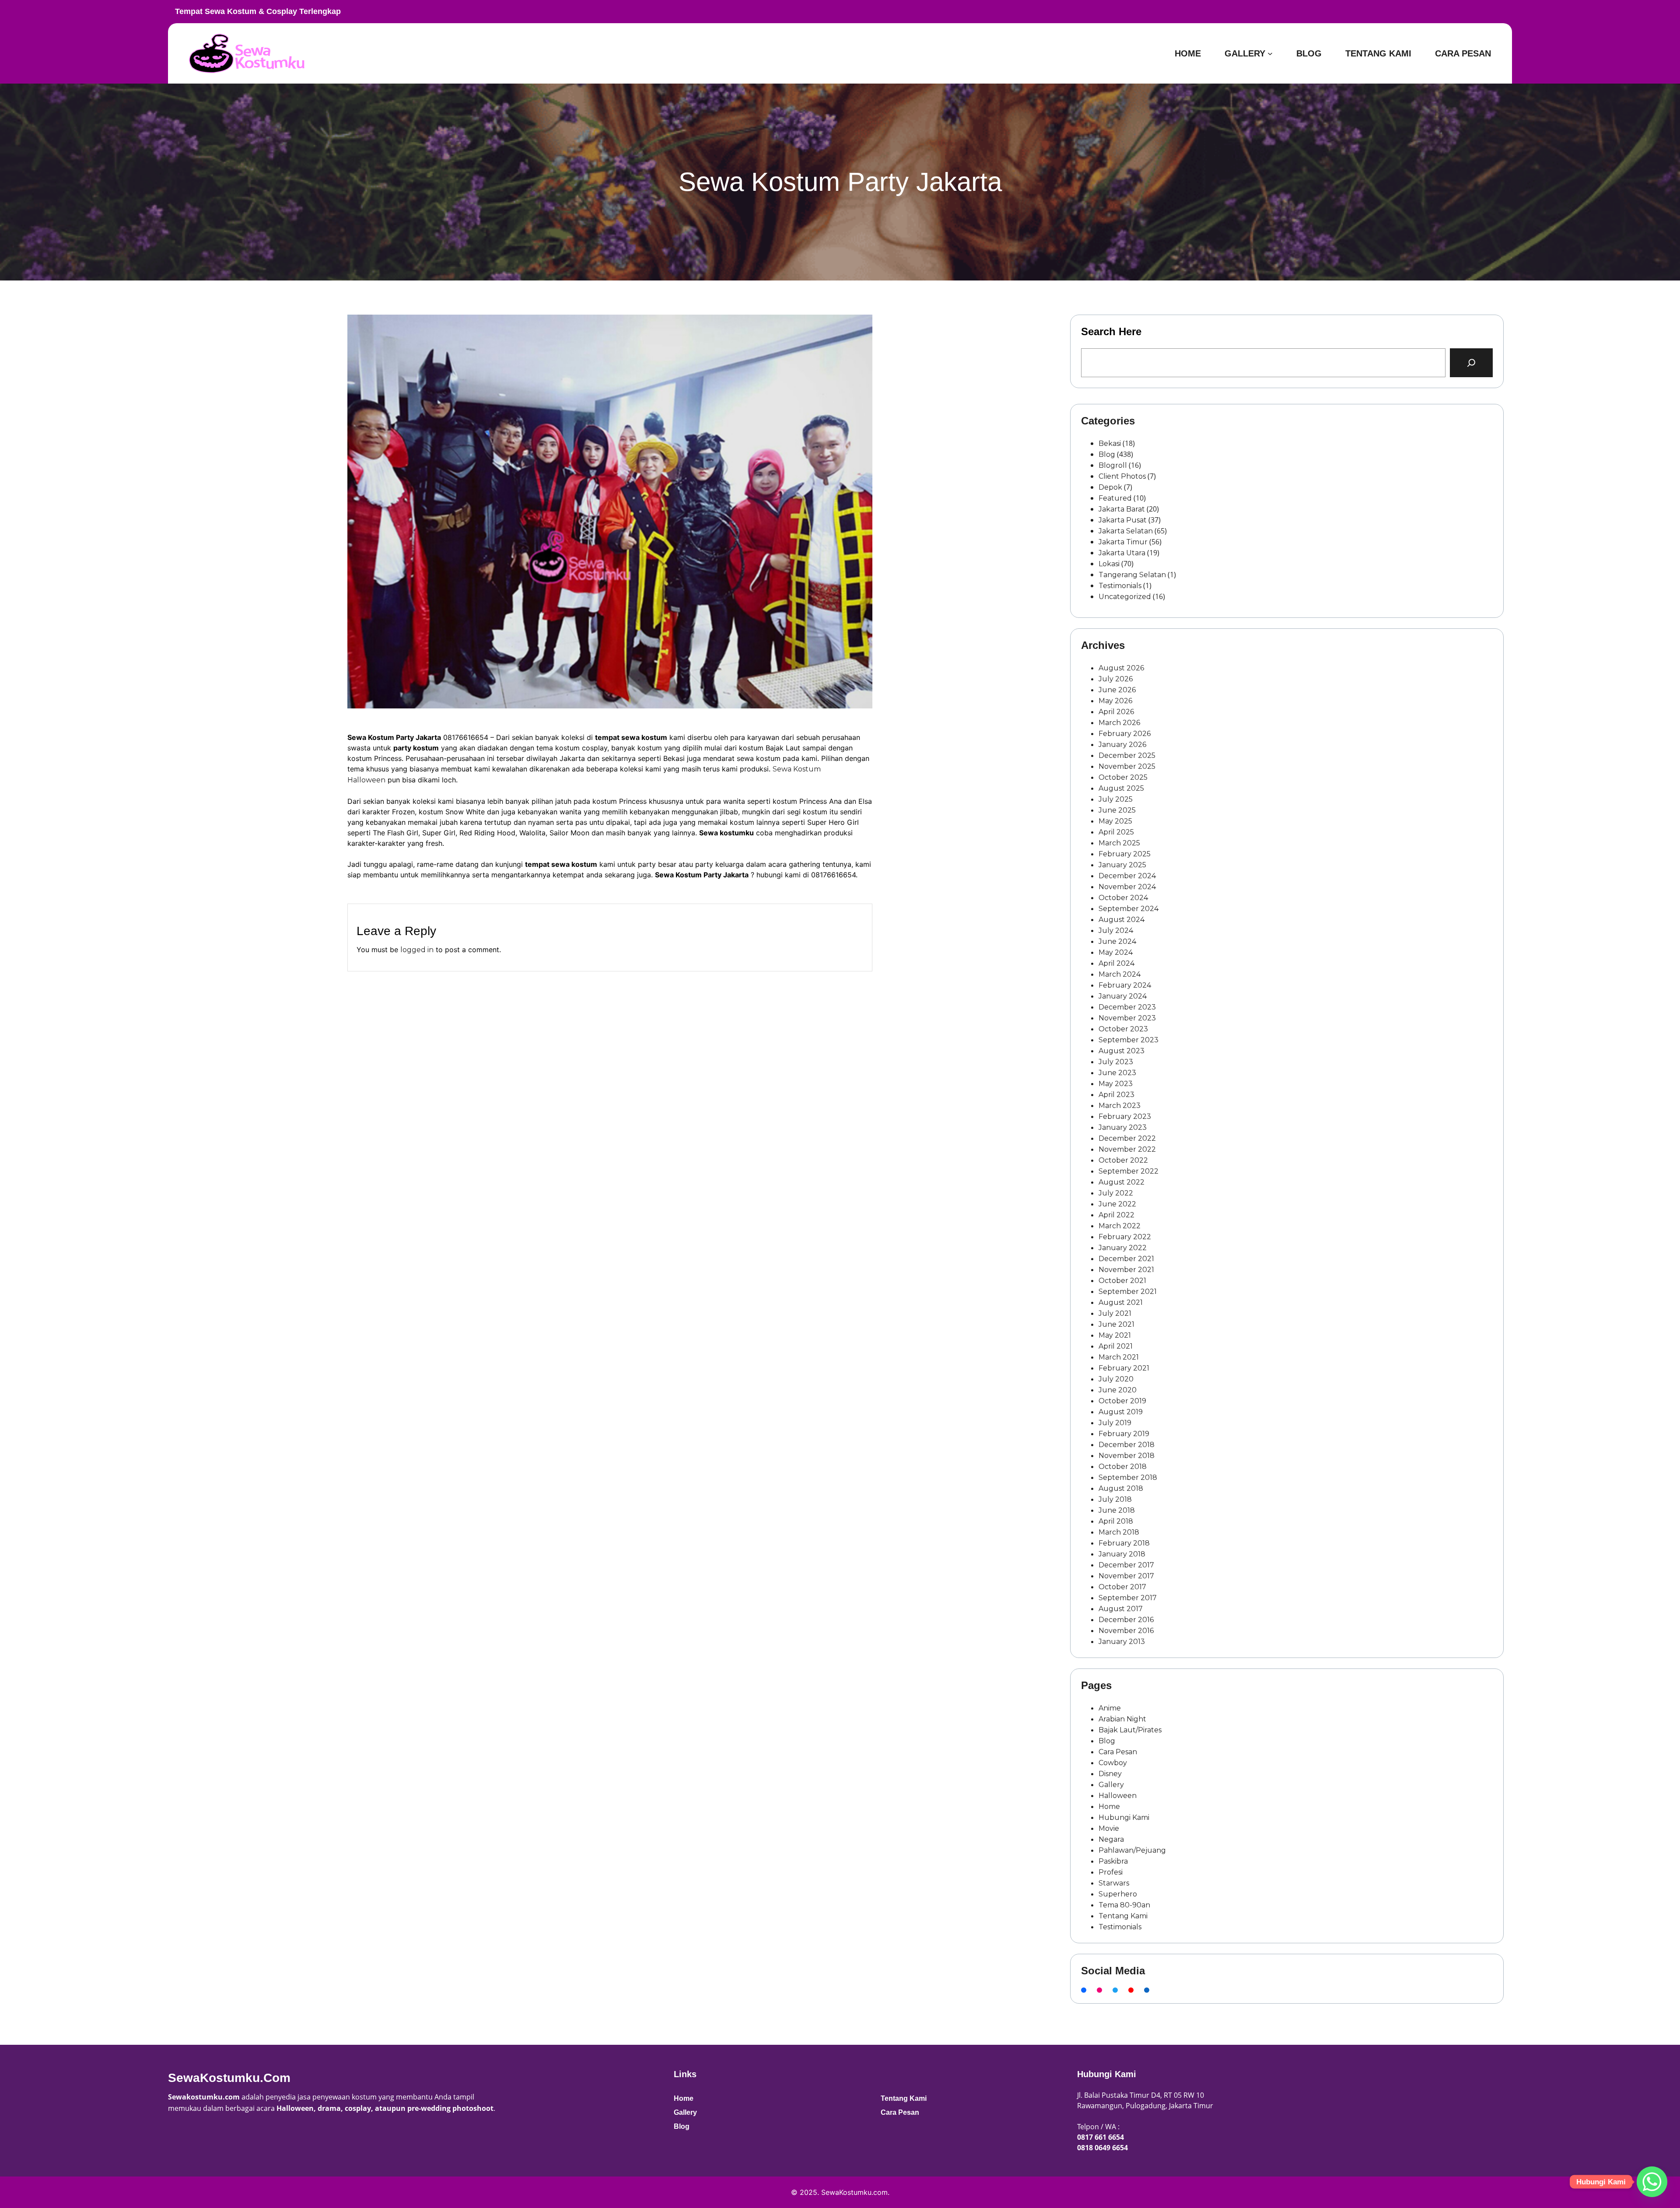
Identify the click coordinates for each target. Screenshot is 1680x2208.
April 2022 (1116, 1215)
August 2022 (1122, 1182)
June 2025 (1117, 810)
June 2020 (1118, 1390)
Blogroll (1113, 465)
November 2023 (1127, 1018)
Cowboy (1113, 1763)
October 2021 (1122, 1281)
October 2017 (1122, 1587)
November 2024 (1127, 887)
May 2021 (1115, 1335)
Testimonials (1120, 586)
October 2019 (1122, 1401)
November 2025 (1127, 766)
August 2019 (1121, 1412)
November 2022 (1127, 1149)
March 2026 (1119, 723)
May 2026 (1115, 701)
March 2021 (1119, 1357)
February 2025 (1125, 854)
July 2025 (1116, 799)
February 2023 (1125, 1116)
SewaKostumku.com (229, 2078)
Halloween (1118, 1796)
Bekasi (1110, 443)
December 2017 (1126, 1565)
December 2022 (1127, 1138)
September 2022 (1129, 1171)
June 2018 (1117, 1510)
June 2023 (1117, 1073)
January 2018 (1122, 1554)
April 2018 (1116, 1521)
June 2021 (1116, 1324)
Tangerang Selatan (1132, 575)
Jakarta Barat (1122, 509)
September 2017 (1128, 1598)
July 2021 (1115, 1313)
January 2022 (1123, 1248)
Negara (1111, 1839)
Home (1109, 1807)
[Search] (1471, 363)
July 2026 (1116, 679)
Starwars (1114, 1883)
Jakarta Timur (1123, 542)
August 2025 (1121, 788)
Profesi (1111, 1872)
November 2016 (1126, 1631)
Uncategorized (1125, 597)
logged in (417, 950)
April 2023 (1116, 1095)
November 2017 (1126, 1576)
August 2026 (1121, 668)
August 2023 (1122, 1051)
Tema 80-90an (1124, 1905)
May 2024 (1116, 952)
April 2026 (1116, 712)
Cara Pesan (1118, 1752)
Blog (1107, 454)
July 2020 (1116, 1379)
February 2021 (1124, 1368)
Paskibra (1113, 1861)
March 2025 (1119, 843)
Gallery (1111, 1785)
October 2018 (1123, 1467)
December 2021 (1126, 1259)
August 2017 (1121, 1609)
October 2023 (1123, 1029)
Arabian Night (1122, 1719)
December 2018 (1127, 1445)
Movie (1109, 1828)
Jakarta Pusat (1123, 520)
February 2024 (1125, 985)
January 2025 (1122, 865)
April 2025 (1116, 832)
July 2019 (1115, 1423)
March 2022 (1120, 1226)
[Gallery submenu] (1270, 53)
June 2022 (1117, 1204)
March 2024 (1120, 974)
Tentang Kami (1123, 1916)
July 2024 (1116, 931)
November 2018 (1127, 1456)
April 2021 (1116, 1346)
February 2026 (1125, 734)
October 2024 (1123, 898)
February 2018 (1124, 1543)
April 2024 (1116, 963)
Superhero (1118, 1894)
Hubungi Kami (1124, 1817)
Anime (1110, 1708)
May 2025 (1115, 821)
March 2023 (1120, 1106)
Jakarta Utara (1122, 553)
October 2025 (1123, 777)
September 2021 (1128, 1292)
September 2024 (1129, 909)
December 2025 (1127, 755)
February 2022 (1125, 1237)
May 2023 (1116, 1084)
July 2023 (1116, 1062)
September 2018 (1128, 1477)
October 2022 (1123, 1160)
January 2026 (1122, 745)
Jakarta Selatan (1126, 531)
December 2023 (1127, 1007)
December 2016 (1126, 1620)
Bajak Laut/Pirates (1130, 1730)
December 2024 (1127, 876)
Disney (1110, 1774)
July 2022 (1116, 1193)
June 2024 (1117, 941)
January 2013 (1122, 1642)
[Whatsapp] (1652, 2182)
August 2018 (1121, 1488)
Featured (1115, 498)
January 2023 (1123, 1127)
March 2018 (1119, 1532)
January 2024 (1123, 996)
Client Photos (1122, 476)
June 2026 (1117, 690)
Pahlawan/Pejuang (1132, 1850)
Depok (1110, 487)
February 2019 (1124, 1434)
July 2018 (1115, 1499)
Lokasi (1109, 564)
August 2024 (1122, 920)
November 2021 (1126, 1270)
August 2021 (1121, 1302)
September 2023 (1129, 1040)
